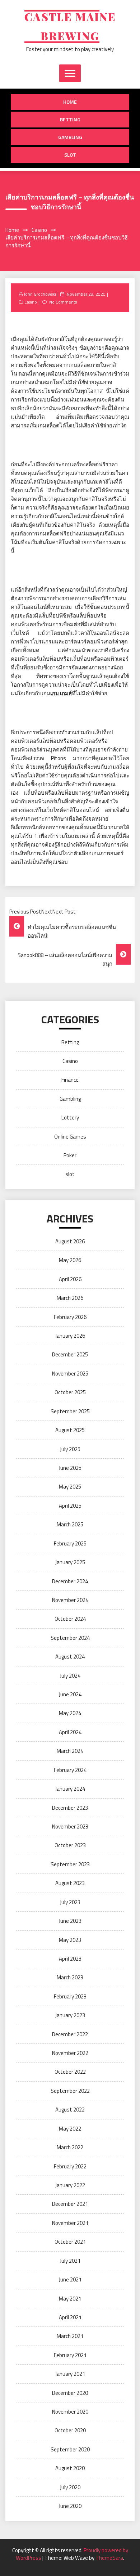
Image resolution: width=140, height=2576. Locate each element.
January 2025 (70, 1562)
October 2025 (70, 1392)
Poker (70, 1155)
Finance (70, 1080)
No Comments (63, 302)
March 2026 (70, 1298)
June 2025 (70, 1468)
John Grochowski (40, 294)
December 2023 (70, 1808)
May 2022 (70, 2129)
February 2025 (70, 1543)
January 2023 (70, 2015)
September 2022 (70, 2091)
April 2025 (70, 1506)
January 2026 (70, 1336)
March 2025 (70, 1524)
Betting (70, 119)
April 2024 (70, 1732)
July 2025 (70, 1449)
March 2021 (70, 2336)
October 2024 (70, 1619)
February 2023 (70, 1996)
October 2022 (70, 2072)
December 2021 (70, 2204)
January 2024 (70, 1789)
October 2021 (70, 2242)
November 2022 (70, 2053)
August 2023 (70, 1883)
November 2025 (70, 1374)
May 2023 (70, 1940)
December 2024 (70, 1581)
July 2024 (70, 1676)
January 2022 (70, 2185)
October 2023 (70, 1845)
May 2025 (70, 1487)
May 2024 (70, 1713)
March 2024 (70, 1751)
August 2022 (70, 2110)
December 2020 (70, 2393)
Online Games (70, 1137)
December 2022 (70, 2034)
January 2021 (70, 2374)
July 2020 (70, 2487)
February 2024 (70, 1770)
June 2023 (70, 1921)
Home (70, 102)
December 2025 (70, 1354)
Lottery (70, 1118)
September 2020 (70, 2449)
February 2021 (70, 2355)
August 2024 (70, 1657)
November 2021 (70, 2223)
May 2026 (70, 1260)
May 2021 (70, 2299)
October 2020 (70, 2430)
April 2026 (70, 1279)
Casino (31, 302)
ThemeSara (109, 2558)
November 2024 (70, 1600)
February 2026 (70, 1317)
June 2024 (70, 1694)
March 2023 (70, 1977)
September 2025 (70, 1411)
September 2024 (70, 1638)
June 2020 (70, 2506)
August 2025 (70, 1430)
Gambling (70, 137)
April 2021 (70, 2317)
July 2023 (70, 1902)
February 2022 (70, 2166)
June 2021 (70, 2279)
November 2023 (70, 1826)
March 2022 (70, 2147)
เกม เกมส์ (61, 693)
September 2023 (70, 1864)
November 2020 (70, 2412)
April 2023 (70, 1959)
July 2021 (70, 2261)
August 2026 (70, 1241)
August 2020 (70, 2468)
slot (70, 155)
